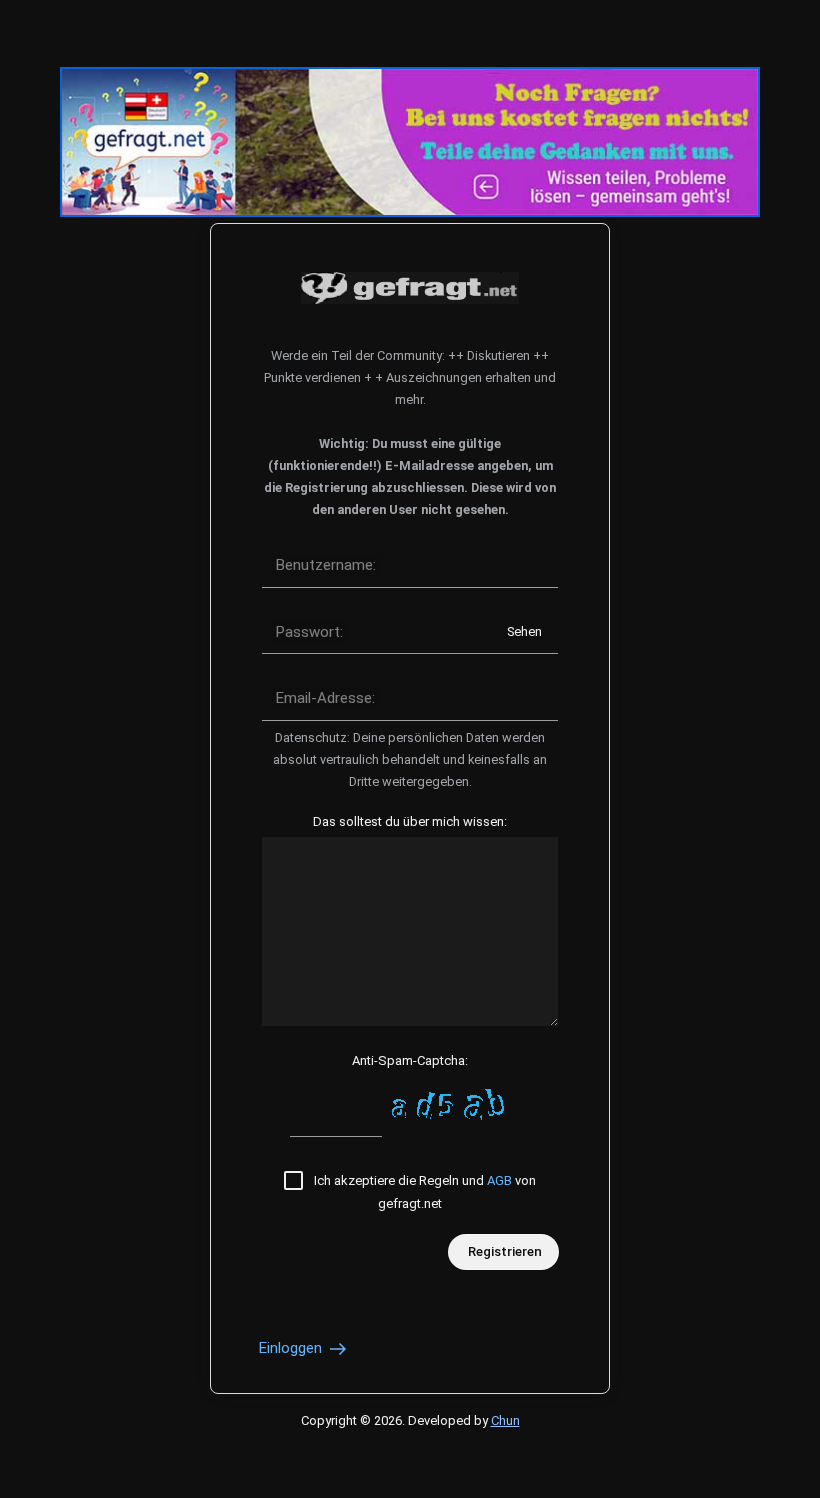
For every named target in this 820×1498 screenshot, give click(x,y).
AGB (499, 1180)
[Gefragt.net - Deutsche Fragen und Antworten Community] (410, 288)
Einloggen (292, 1348)
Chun (505, 1420)
